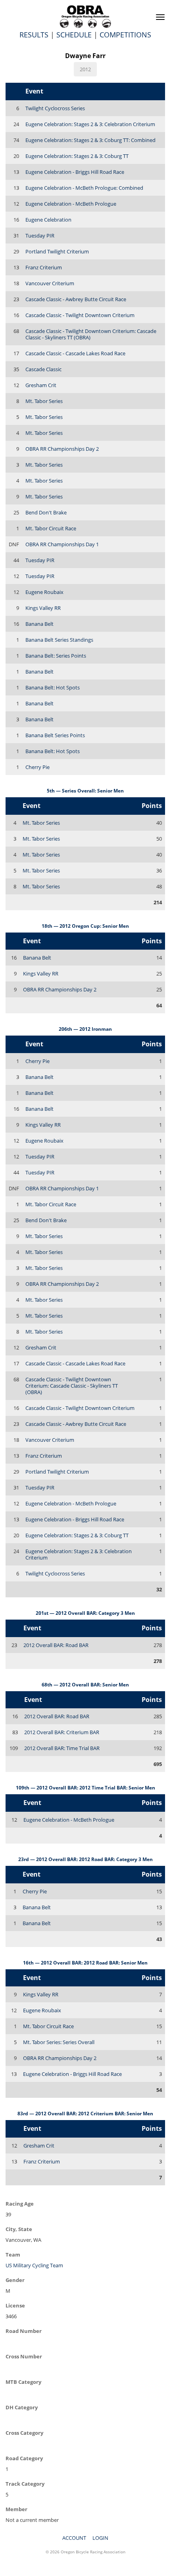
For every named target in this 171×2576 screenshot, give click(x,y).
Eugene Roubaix (44, 592)
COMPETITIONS (125, 35)
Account (74, 2538)
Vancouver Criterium (50, 283)
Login (100, 2538)
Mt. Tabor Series (44, 401)
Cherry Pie (37, 767)
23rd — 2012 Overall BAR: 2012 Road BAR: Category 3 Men (85, 1859)
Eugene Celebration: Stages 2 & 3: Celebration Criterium (90, 124)
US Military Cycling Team (34, 2265)
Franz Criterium (44, 267)
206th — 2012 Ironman (85, 1029)
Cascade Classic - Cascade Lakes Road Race (75, 353)
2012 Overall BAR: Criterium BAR (62, 1732)
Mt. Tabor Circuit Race (51, 528)
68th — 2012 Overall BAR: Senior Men (85, 1685)
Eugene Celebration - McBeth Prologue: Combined (84, 188)
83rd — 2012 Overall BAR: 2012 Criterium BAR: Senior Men (85, 2114)
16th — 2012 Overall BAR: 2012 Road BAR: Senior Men (85, 1963)
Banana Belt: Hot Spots (53, 687)
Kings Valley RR (43, 608)
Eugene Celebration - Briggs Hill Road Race (75, 172)
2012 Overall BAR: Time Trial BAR (62, 1748)
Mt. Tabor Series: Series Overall (59, 2042)
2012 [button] (85, 69)
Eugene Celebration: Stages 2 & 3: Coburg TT (77, 156)
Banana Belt (39, 624)
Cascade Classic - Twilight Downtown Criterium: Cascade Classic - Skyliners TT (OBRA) (91, 334)
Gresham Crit (41, 385)
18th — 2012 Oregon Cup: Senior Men (85, 926)
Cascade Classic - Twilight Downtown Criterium (80, 315)
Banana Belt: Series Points (56, 656)
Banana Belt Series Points (55, 735)
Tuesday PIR (40, 236)
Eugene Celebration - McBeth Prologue (71, 204)
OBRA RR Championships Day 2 (62, 449)
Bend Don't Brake (46, 512)
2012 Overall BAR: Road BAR (56, 1645)
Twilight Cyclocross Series (55, 108)
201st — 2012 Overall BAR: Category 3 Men (85, 1613)
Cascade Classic (43, 369)
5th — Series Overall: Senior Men (85, 791)
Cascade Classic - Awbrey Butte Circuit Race (76, 299)
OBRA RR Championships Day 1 (62, 544)
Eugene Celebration (48, 220)
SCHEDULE (74, 35)
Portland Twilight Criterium (57, 251)
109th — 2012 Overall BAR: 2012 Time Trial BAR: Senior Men (85, 1788)
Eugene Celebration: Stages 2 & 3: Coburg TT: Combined (90, 140)
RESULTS (34, 35)
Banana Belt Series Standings (59, 640)
